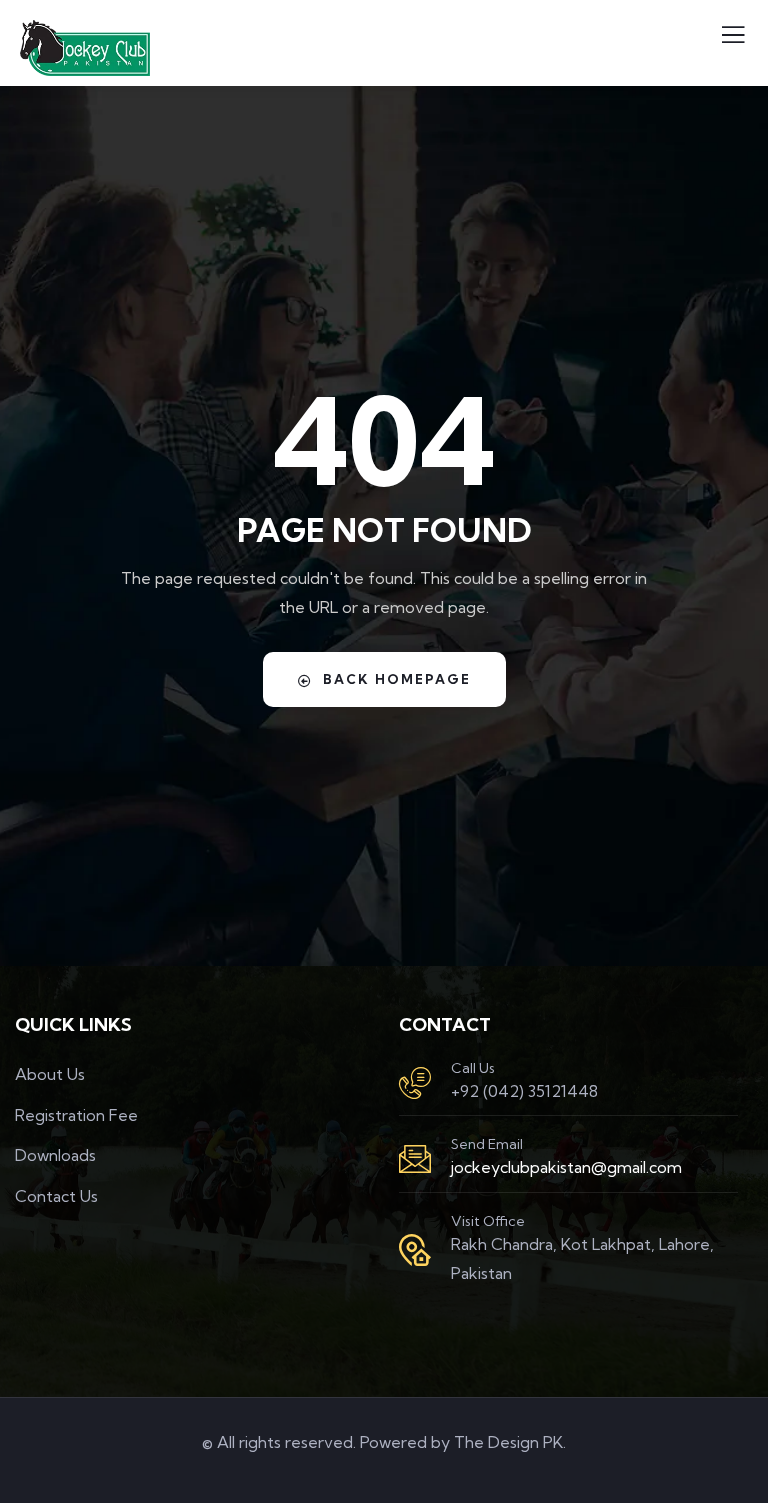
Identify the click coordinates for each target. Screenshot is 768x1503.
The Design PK (508, 1442)
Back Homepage (397, 679)
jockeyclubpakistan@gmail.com (566, 1167)
